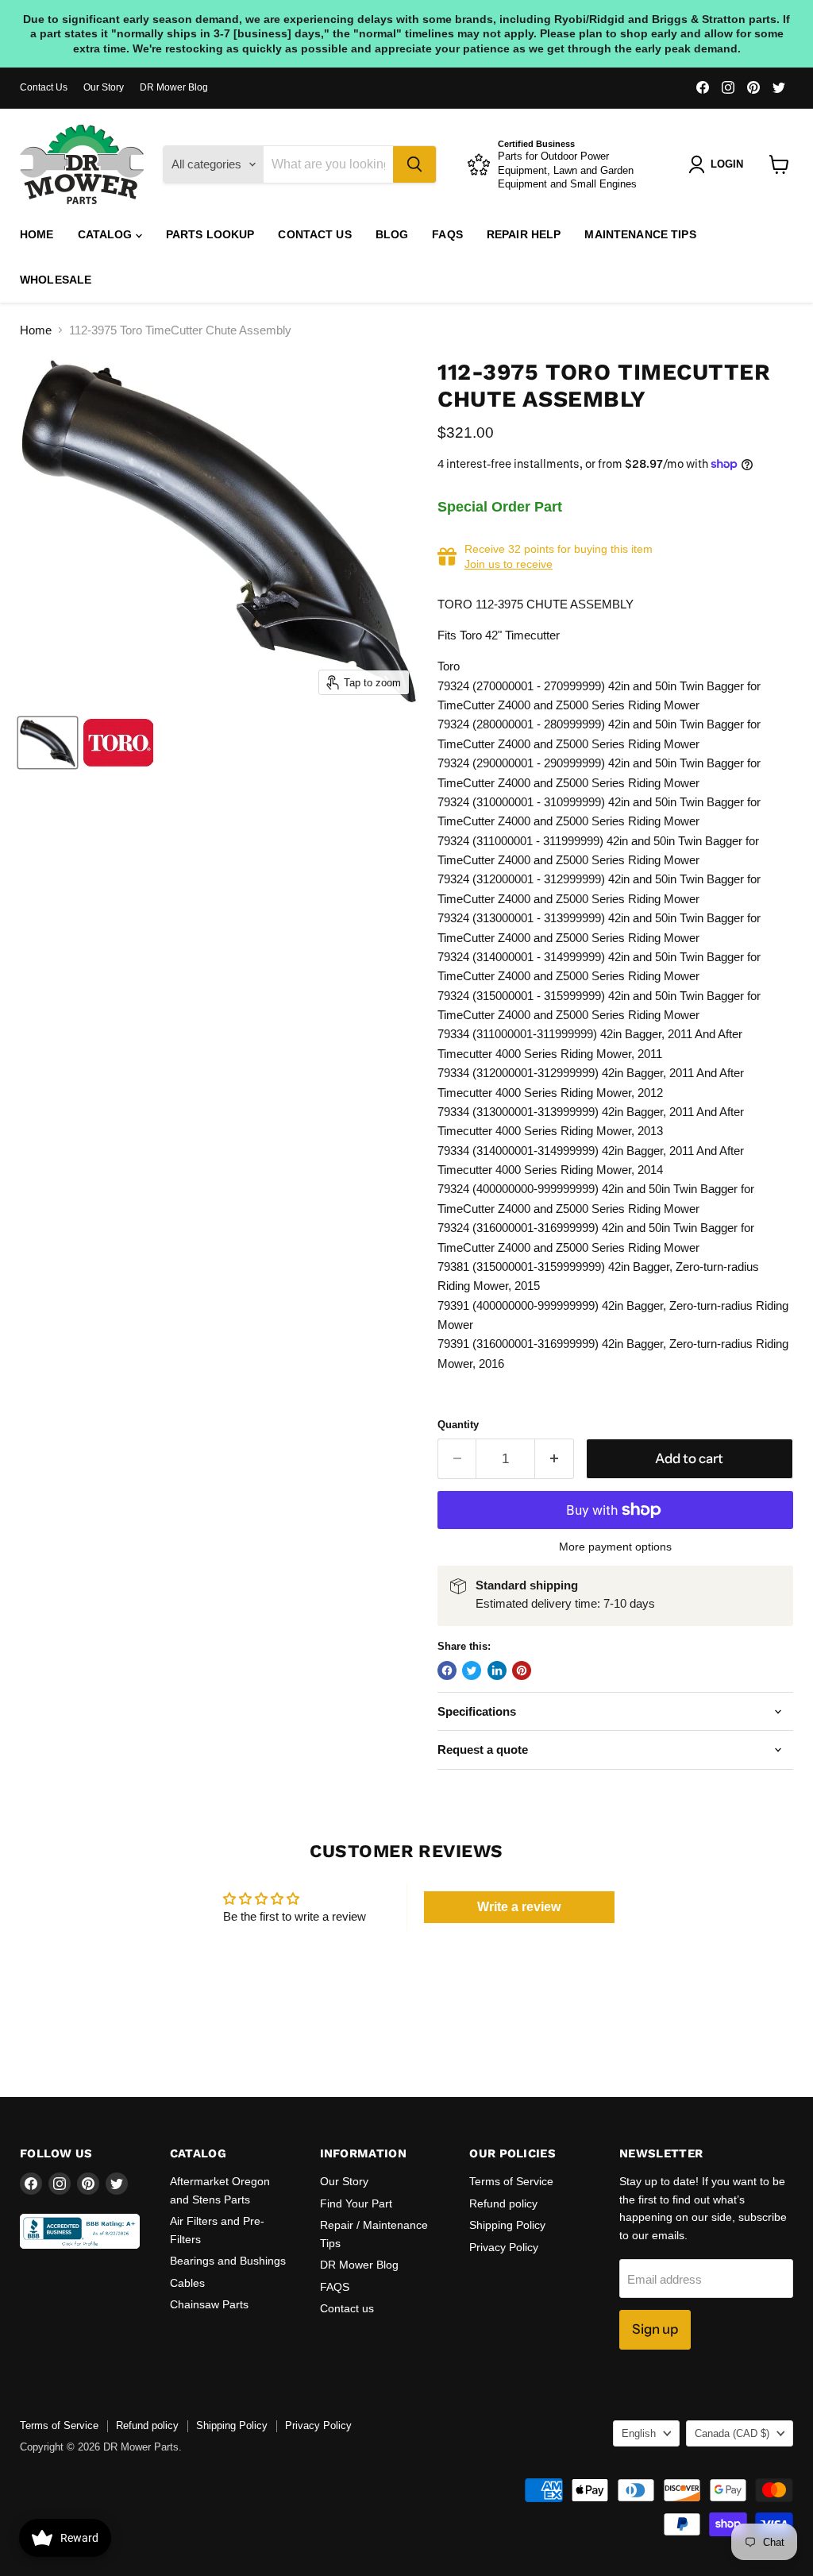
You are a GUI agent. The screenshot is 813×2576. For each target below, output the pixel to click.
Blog (392, 234)
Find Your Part (356, 2203)
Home (37, 234)
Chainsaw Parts (209, 2304)
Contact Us (44, 87)
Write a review (519, 1907)
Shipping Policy (507, 2225)
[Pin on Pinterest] (522, 1670)
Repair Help (524, 234)
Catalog (107, 234)
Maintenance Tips (640, 234)
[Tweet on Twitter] (472, 1670)
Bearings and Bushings (228, 2261)
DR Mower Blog (174, 87)
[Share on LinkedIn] (497, 1670)
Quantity (458, 1425)
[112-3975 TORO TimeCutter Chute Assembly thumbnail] (48, 743)
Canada (732, 2433)
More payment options (615, 1547)
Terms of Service (511, 2181)
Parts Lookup (210, 234)
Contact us (314, 234)
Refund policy (503, 2203)
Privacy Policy (504, 2247)
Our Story (104, 87)
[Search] (414, 164)
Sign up (655, 2329)
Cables (187, 2283)
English (639, 2433)
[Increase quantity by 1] (555, 1459)
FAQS (447, 234)
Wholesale (56, 280)
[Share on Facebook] (447, 1670)
